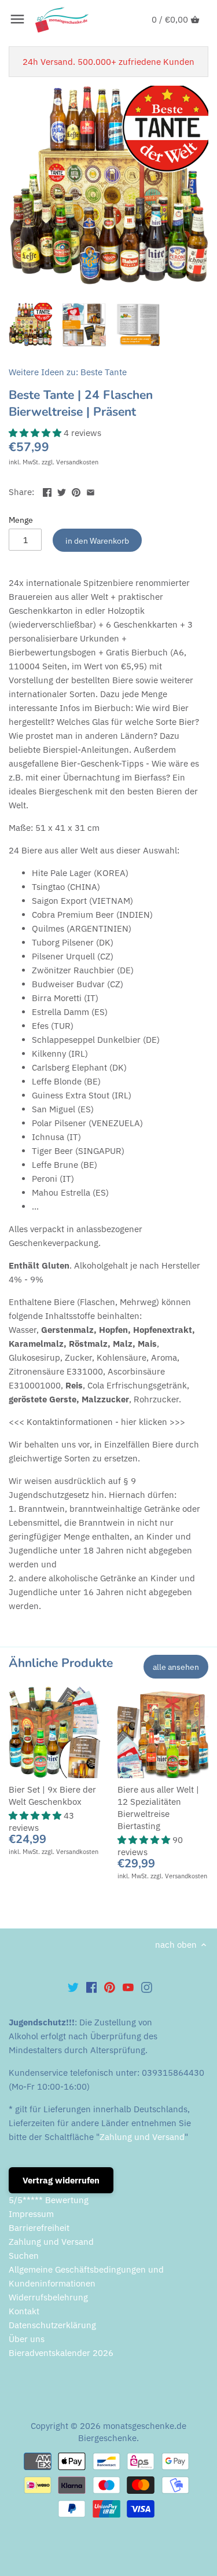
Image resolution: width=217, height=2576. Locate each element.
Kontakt (24, 2311)
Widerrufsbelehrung (48, 2297)
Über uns (27, 2339)
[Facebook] (92, 1987)
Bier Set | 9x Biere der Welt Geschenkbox (52, 1795)
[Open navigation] (17, 19)
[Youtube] (128, 1987)
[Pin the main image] (76, 491)
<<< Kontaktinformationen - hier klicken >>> (97, 1422)
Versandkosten (77, 462)
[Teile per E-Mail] (91, 491)
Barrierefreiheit (39, 2228)
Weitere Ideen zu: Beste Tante (68, 372)
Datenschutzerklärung (52, 2325)
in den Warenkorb (97, 541)
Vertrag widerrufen (61, 2180)
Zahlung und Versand (142, 2137)
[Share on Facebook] (47, 491)
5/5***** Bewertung (49, 2200)
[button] (36, 433)
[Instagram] (147, 1987)
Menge (21, 520)
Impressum (31, 2214)
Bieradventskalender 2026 (61, 2353)
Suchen (24, 2256)
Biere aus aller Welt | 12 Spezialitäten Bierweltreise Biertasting (158, 1808)
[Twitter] (73, 1987)
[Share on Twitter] (62, 491)
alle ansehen (176, 1667)
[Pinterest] (110, 1987)
